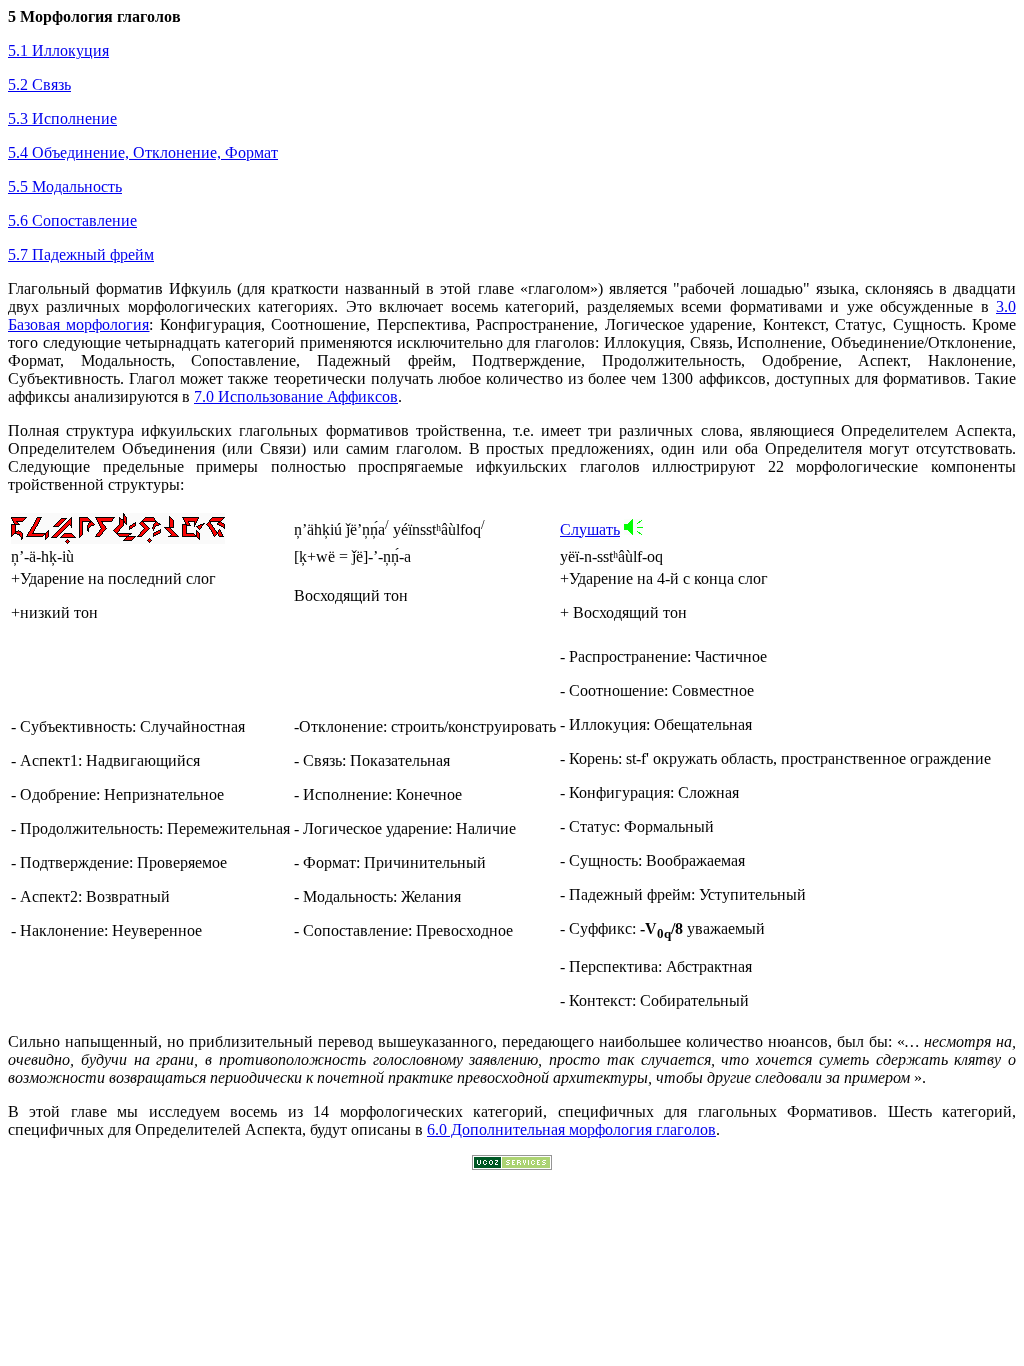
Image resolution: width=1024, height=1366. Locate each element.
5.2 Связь (39, 84)
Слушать (590, 529)
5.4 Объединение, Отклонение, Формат (143, 152)
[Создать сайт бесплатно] (512, 1164)
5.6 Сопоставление (72, 220)
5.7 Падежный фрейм (81, 254)
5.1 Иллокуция (58, 50)
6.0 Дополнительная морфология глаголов (571, 1129)
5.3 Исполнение (62, 118)
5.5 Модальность (65, 186)
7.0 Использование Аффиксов (296, 396)
